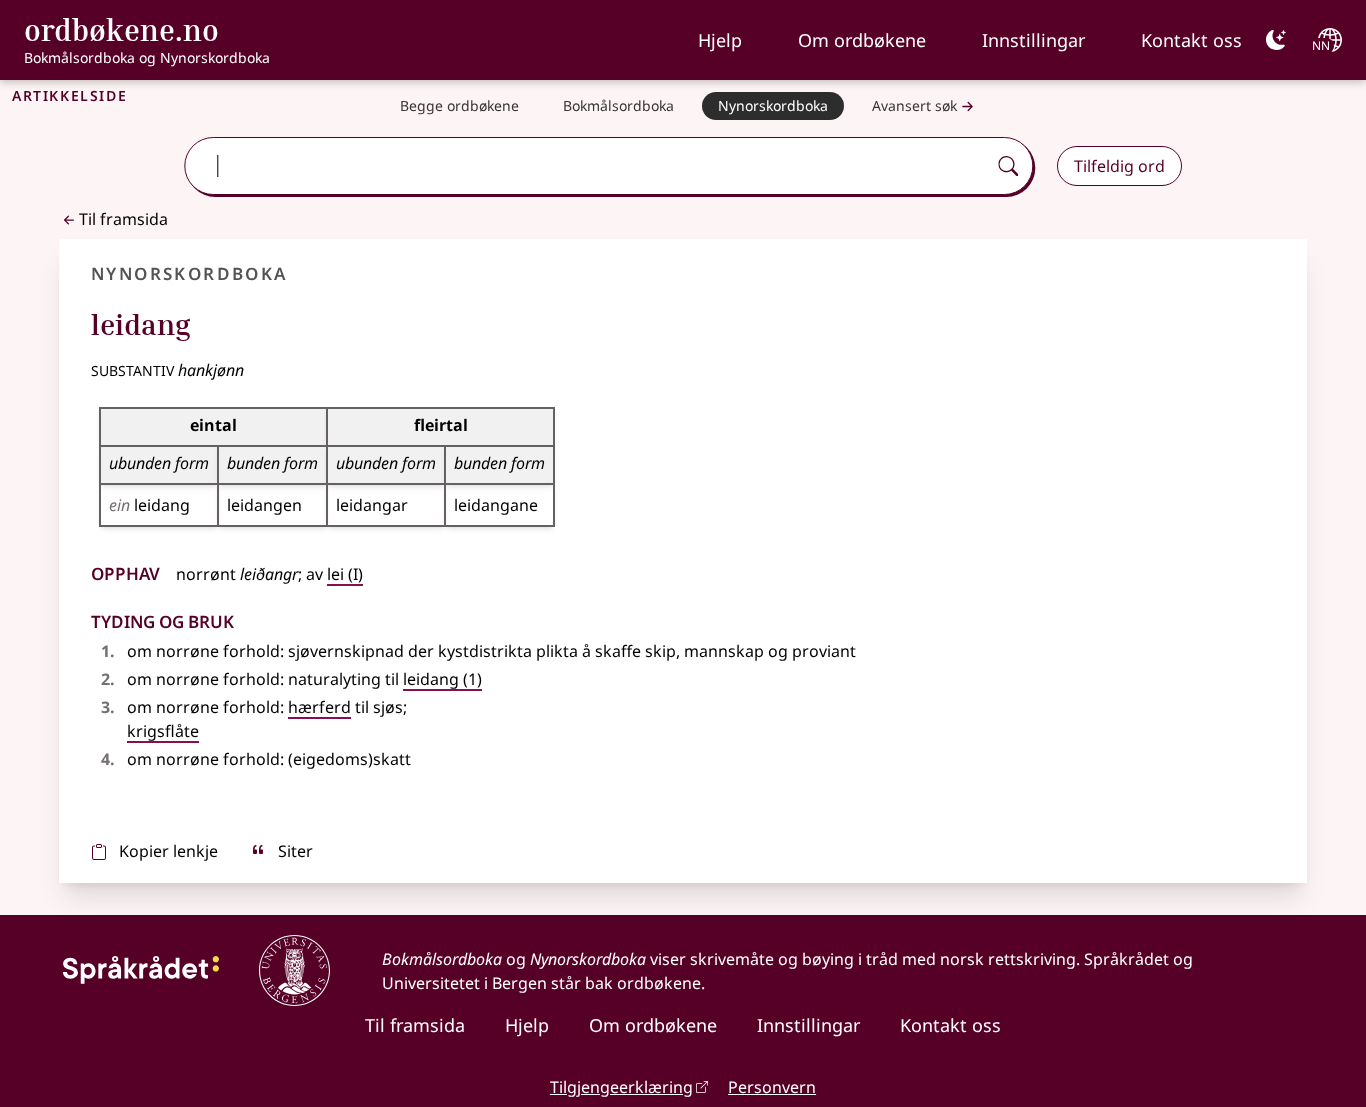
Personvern (772, 1087)
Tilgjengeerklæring (621, 1087)
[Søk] (1008, 166)
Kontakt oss (1191, 40)
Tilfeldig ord (1119, 166)
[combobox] (587, 166)
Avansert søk (914, 105)
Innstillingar (1033, 40)
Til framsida (123, 219)
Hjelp (720, 40)
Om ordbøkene (862, 40)
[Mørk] (1276, 40)
